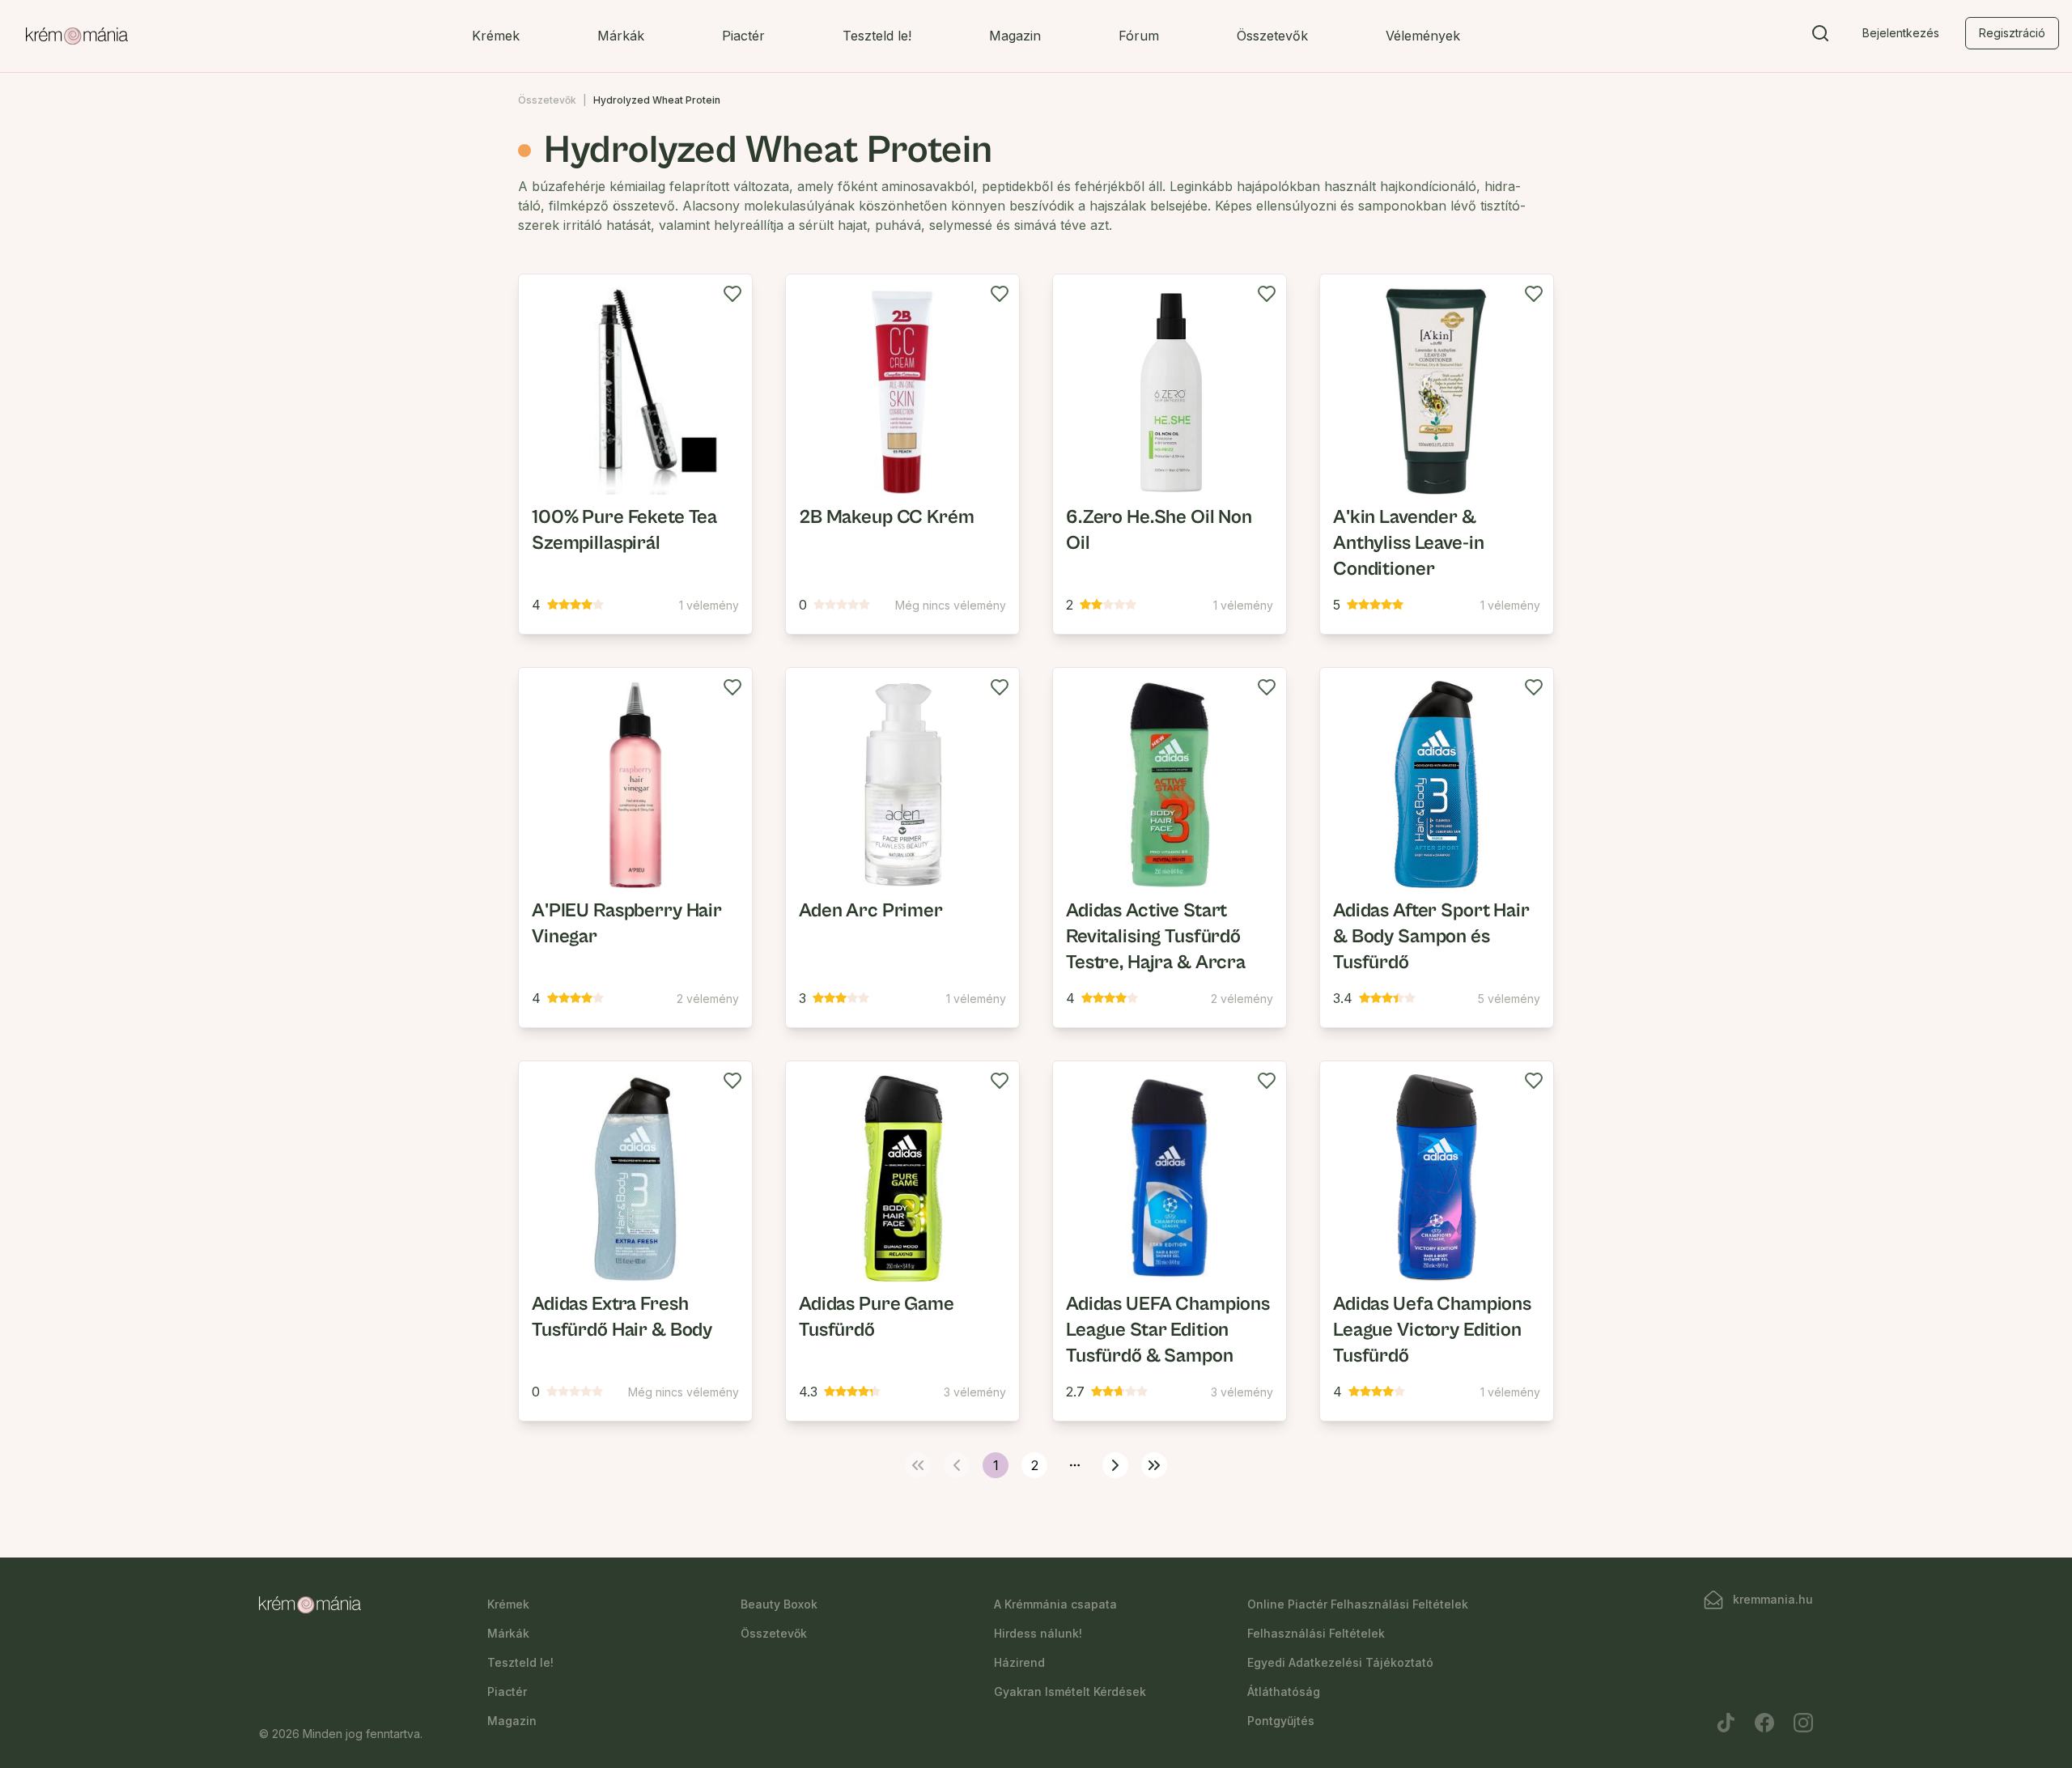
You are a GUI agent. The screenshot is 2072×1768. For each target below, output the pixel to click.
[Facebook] (1764, 1723)
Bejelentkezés (1901, 33)
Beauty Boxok (779, 1604)
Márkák (621, 36)
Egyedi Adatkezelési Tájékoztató (1340, 1662)
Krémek (496, 36)
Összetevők (1272, 36)
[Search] (1820, 36)
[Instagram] (1803, 1723)
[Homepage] (77, 36)
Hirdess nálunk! (1038, 1633)
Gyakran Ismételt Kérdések (1070, 1691)
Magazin (1015, 36)
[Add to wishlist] (732, 294)
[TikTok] (1726, 1723)
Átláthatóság (1284, 1691)
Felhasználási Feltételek (1316, 1633)
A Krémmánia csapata (1055, 1604)
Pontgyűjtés (1281, 1721)
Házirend (1019, 1662)
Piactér (743, 36)
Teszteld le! (877, 36)
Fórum (1139, 36)
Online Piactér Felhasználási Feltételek (1358, 1604)
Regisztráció (2012, 33)
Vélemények (1423, 36)
